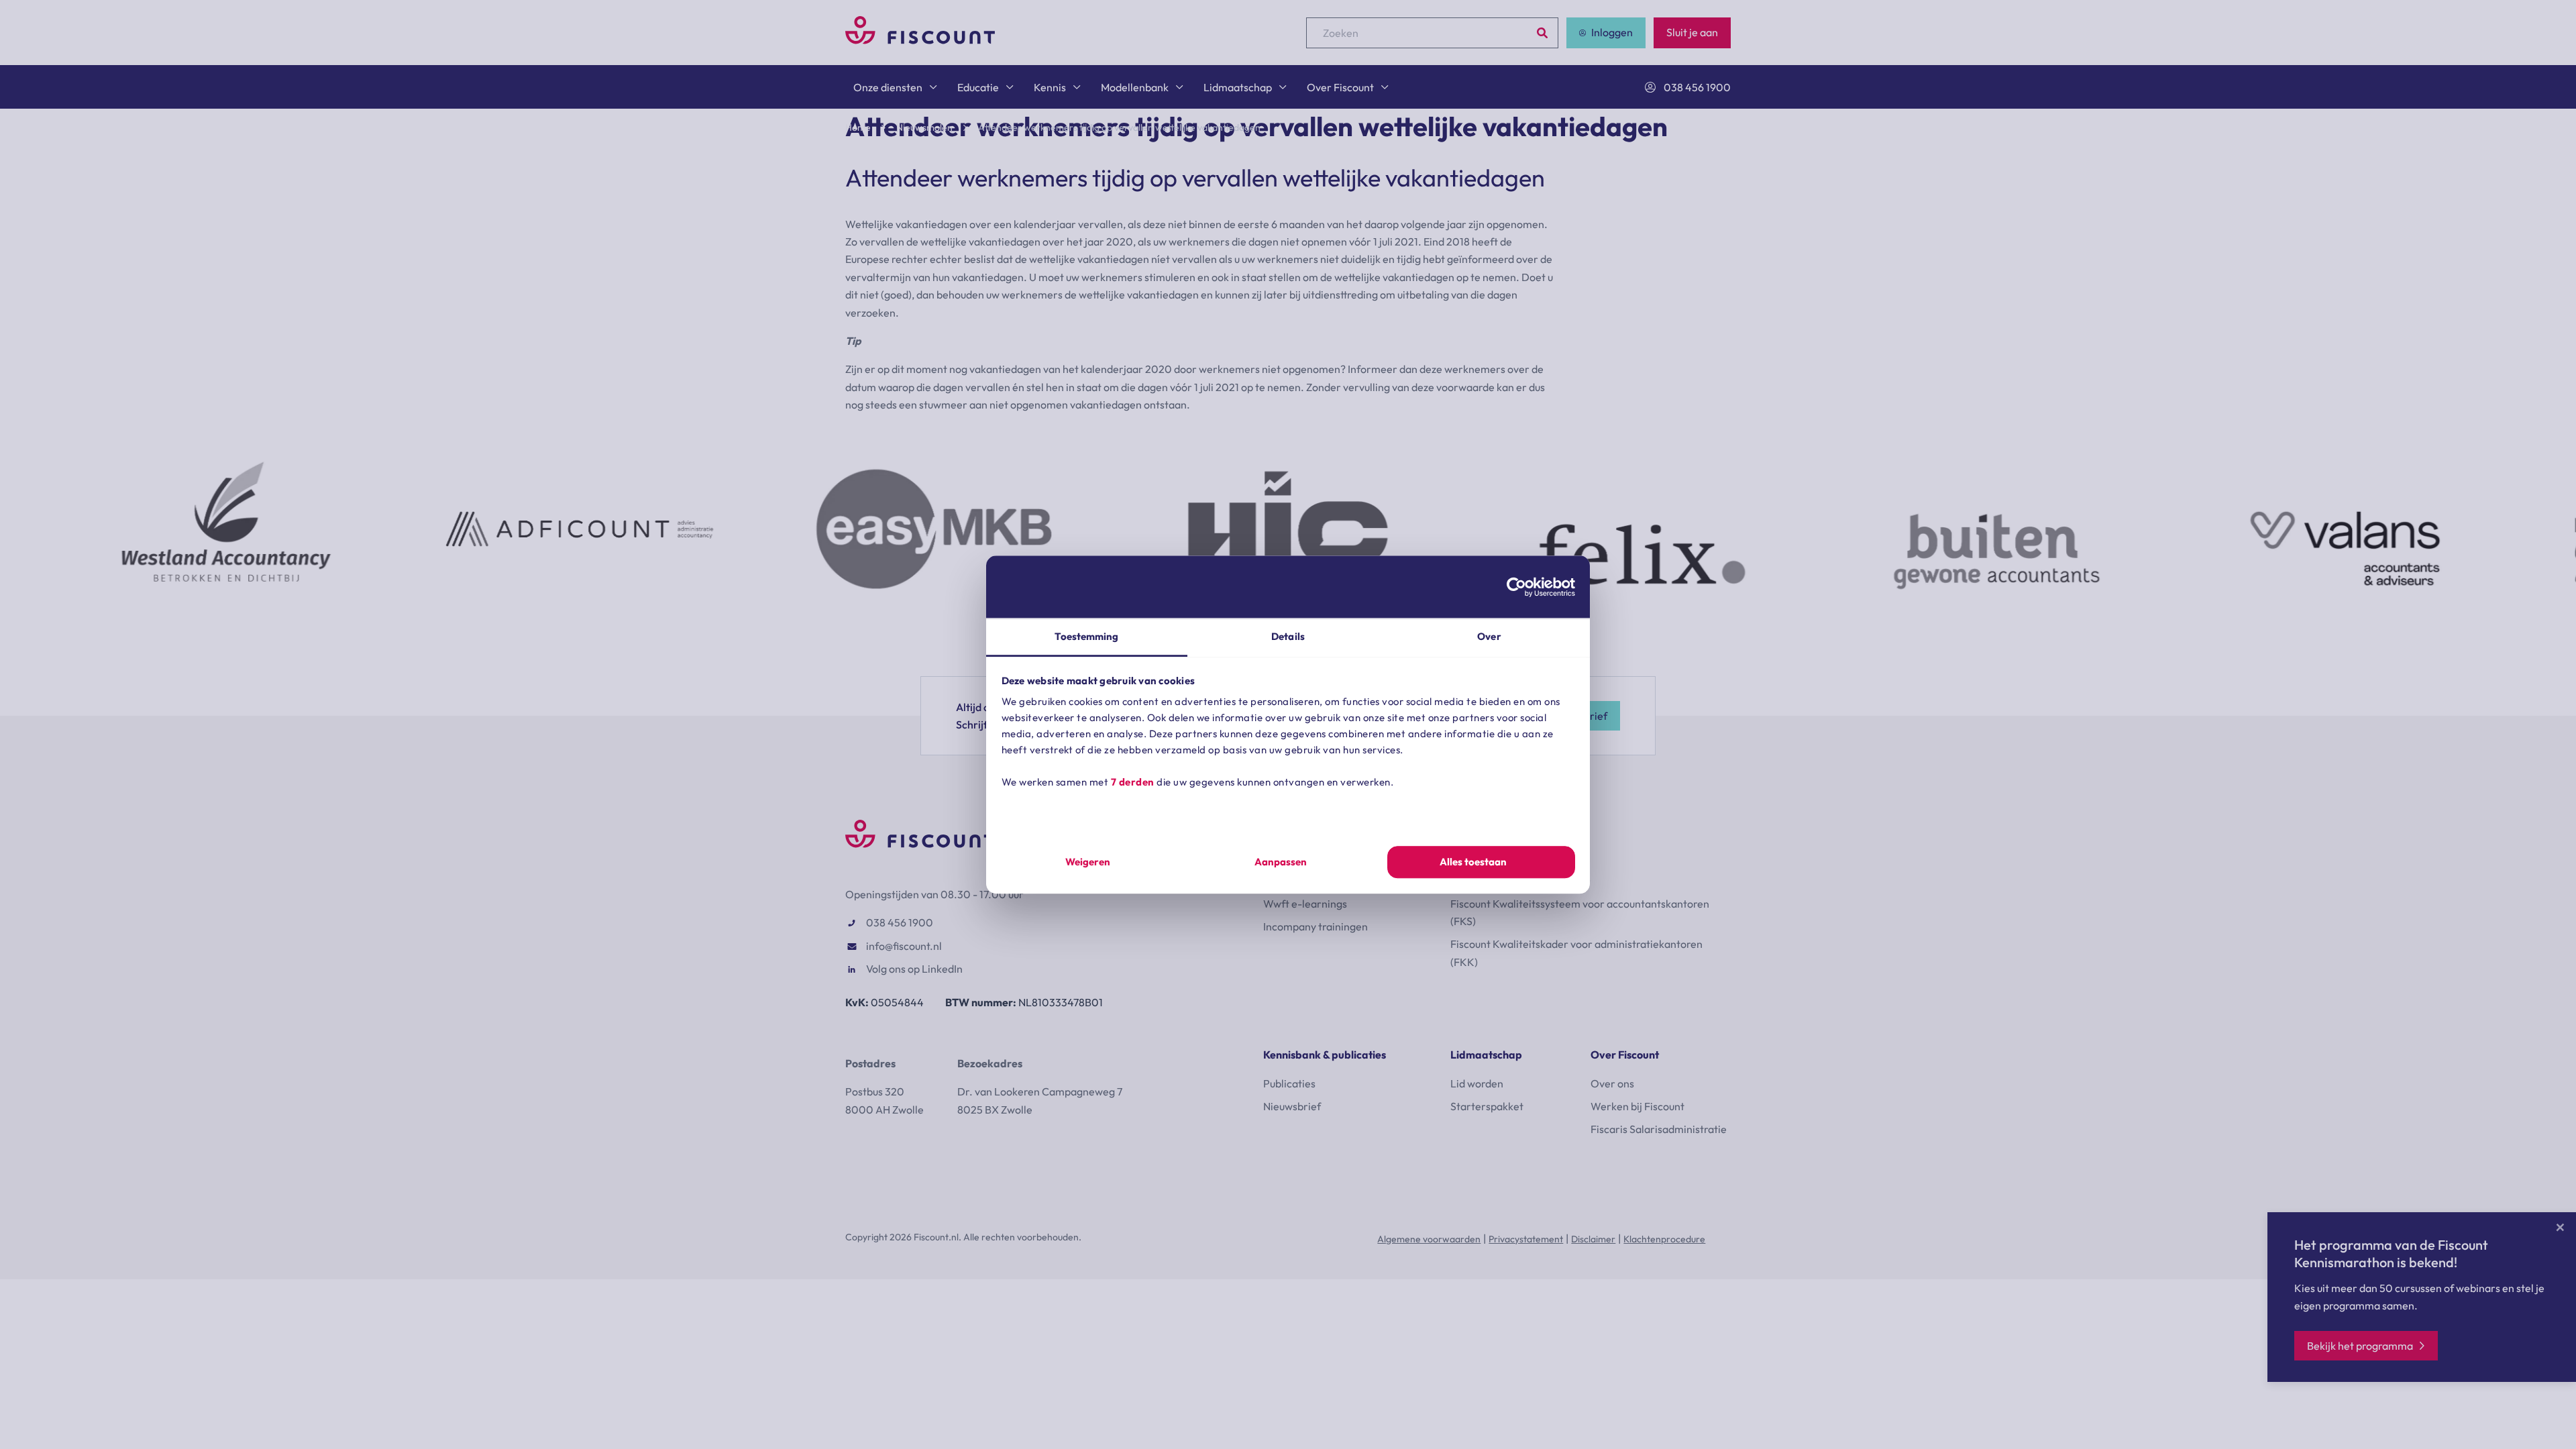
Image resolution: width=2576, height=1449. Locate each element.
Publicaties (1289, 1083)
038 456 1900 (1697, 87)
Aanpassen (1281, 862)
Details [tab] (1288, 636)
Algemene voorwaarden (1429, 1239)
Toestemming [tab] (1086, 636)
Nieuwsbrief (1292, 1106)
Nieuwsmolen (924, 127)
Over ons (1612, 1083)
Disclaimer (1593, 1239)
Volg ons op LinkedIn (914, 969)
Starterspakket (1487, 1106)
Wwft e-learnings (1305, 904)
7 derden (1133, 782)
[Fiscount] (920, 40)
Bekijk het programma (2360, 1346)
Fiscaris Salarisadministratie (1659, 1129)
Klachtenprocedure (1664, 1239)
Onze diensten (888, 87)
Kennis (1050, 87)
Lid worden (1477, 1083)
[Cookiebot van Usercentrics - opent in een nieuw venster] (1516, 587)
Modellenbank (1135, 87)
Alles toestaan (1473, 862)
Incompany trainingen (1316, 926)
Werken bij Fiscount (1638, 1106)
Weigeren (1088, 862)
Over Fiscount (1340, 87)
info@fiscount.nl (904, 946)
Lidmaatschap (1238, 87)
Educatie (978, 87)
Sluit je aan (1692, 32)
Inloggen (1612, 32)
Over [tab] (1489, 636)
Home (858, 127)
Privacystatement (1526, 1239)
